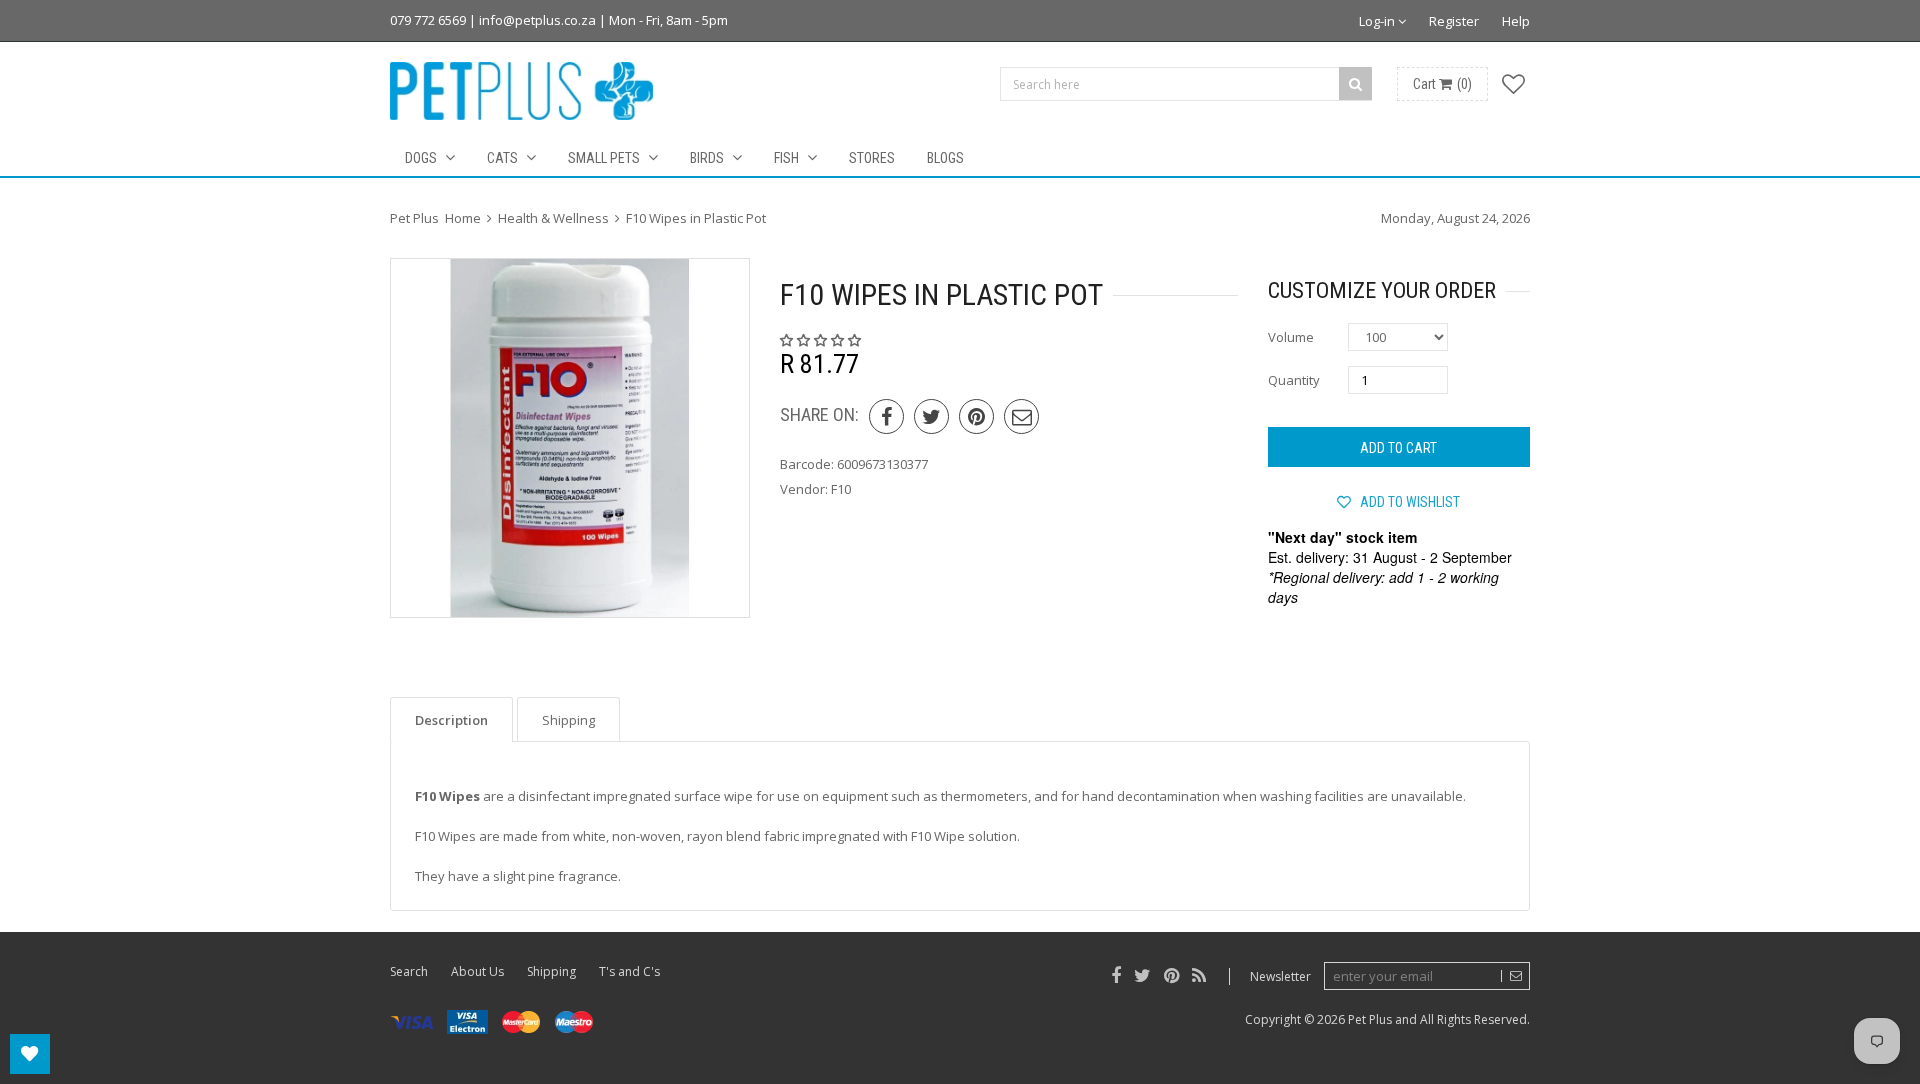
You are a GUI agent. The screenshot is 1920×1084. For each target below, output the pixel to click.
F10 (841, 489)
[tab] (451, 719)
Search (409, 971)
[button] (822, 340)
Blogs (945, 158)
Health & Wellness (553, 218)
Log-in (1378, 21)
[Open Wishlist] (30, 1054)
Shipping (551, 971)
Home (463, 218)
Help (1516, 21)
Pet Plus (1370, 1019)
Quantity (1294, 380)
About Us (477, 971)
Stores (872, 158)
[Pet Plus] (521, 91)
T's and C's (629, 971)
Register (1454, 21)
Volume (1291, 337)
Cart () (1442, 84)
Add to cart (1398, 448)
